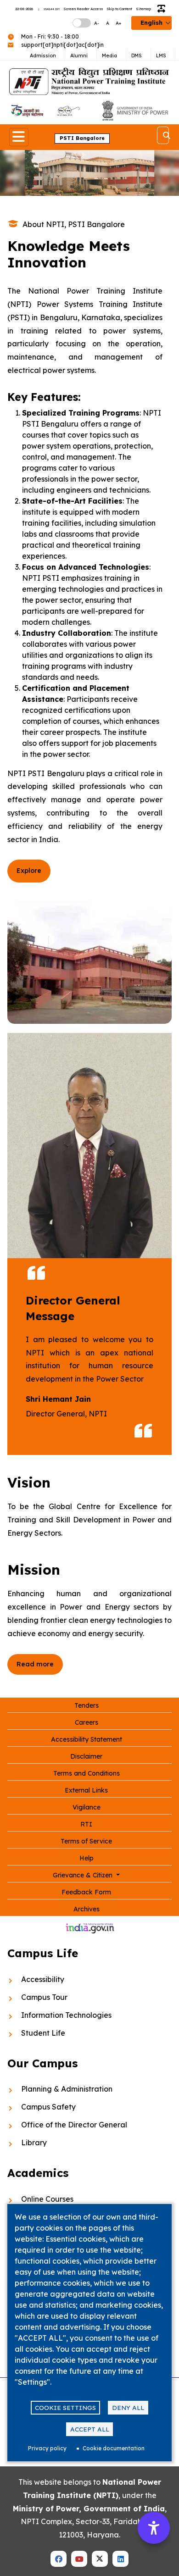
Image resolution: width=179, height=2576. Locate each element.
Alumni (79, 56)
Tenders (87, 1705)
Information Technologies (66, 2015)
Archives (87, 1909)
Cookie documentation (114, 2448)
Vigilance (87, 1807)
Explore (29, 871)
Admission (43, 56)
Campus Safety (48, 2107)
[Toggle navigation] (19, 137)
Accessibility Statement (87, 1739)
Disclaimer (86, 1756)
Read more (35, 1664)
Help (87, 1858)
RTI (86, 1824)
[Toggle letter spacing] (163, 9)
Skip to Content (119, 9)
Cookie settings (65, 2407)
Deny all (128, 2407)
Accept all (90, 2429)
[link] (27, 111)
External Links (86, 1790)
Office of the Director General (74, 2125)
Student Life (43, 2033)
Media (109, 56)
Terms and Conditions (87, 1773)
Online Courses (47, 2199)
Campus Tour (44, 1997)
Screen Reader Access (83, 9)
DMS (137, 56)
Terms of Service (86, 1841)
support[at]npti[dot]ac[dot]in (62, 45)
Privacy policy (47, 2448)
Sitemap (143, 9)
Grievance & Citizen (84, 1875)
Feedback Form (86, 1892)
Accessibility (43, 1979)
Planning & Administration (67, 2089)
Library (34, 2143)
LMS (161, 56)
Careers (87, 1722)
